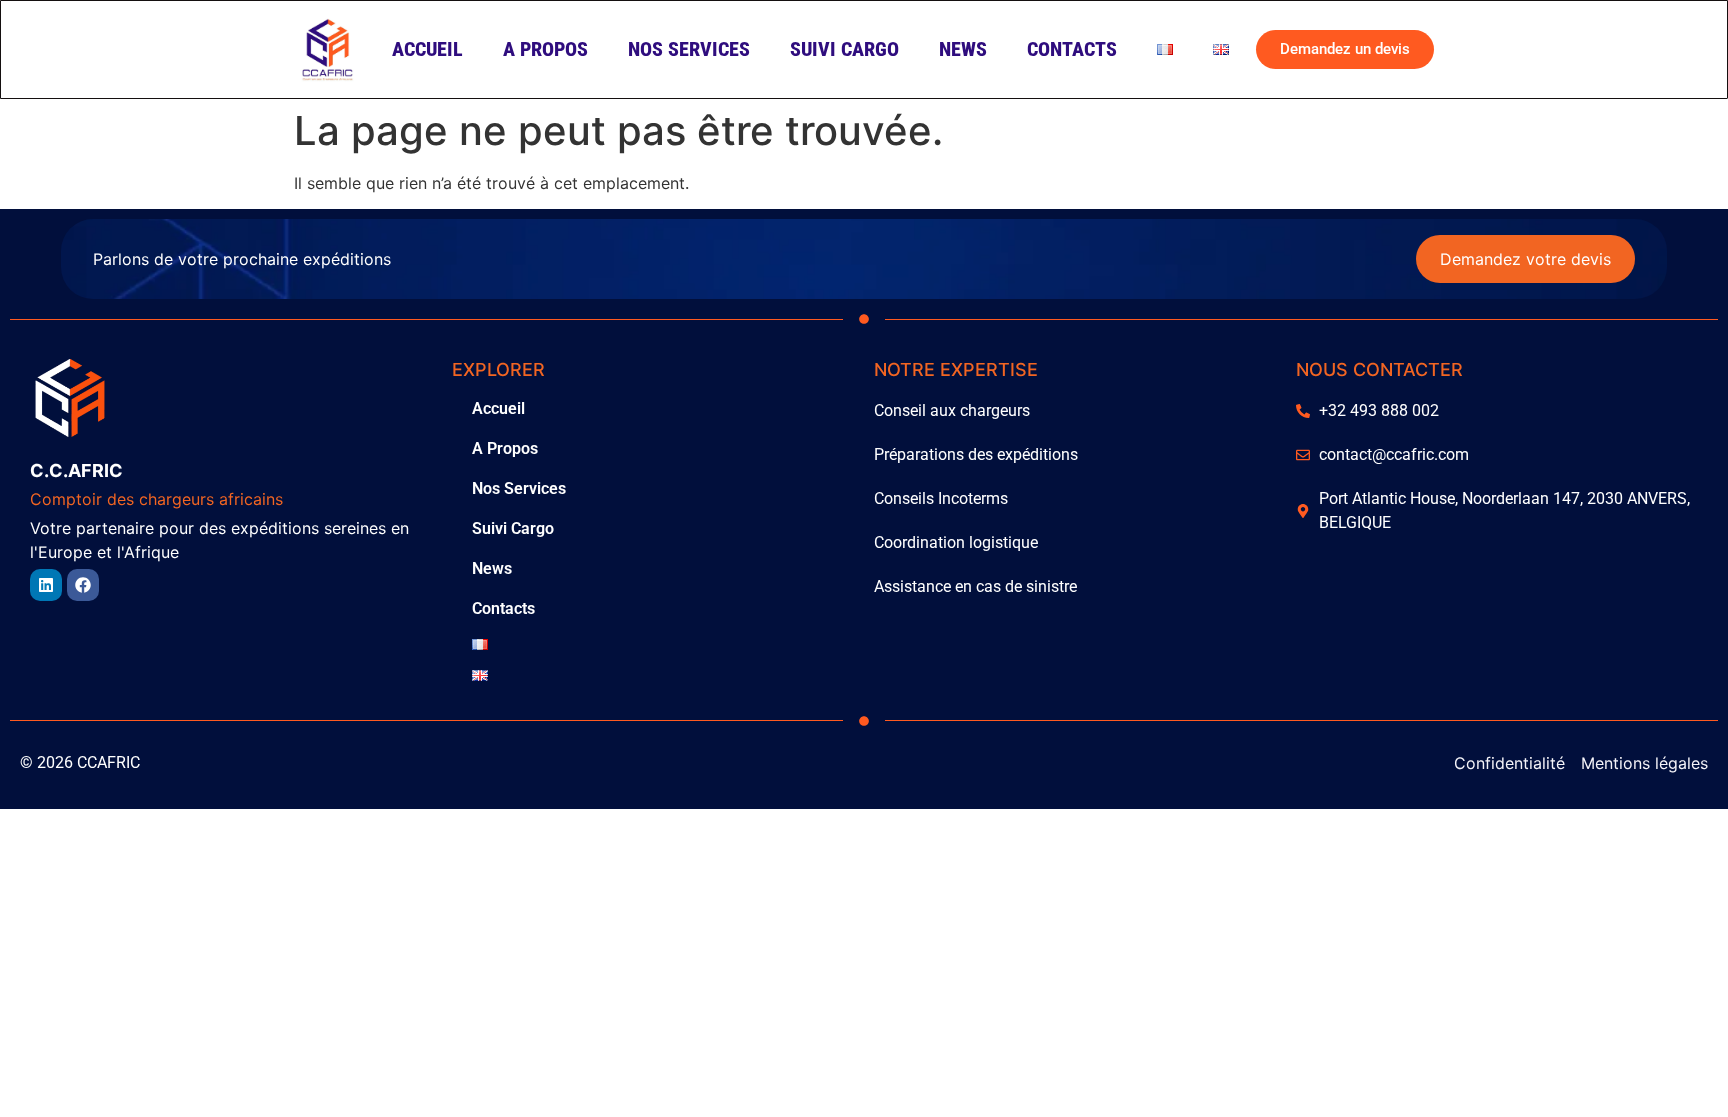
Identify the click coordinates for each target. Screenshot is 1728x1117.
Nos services (689, 49)
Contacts (1072, 49)
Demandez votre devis (1525, 259)
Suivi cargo (844, 49)
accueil (427, 49)
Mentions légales (1644, 763)
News (963, 49)
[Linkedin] (46, 585)
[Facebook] (83, 585)
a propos (545, 49)
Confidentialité (1509, 763)
